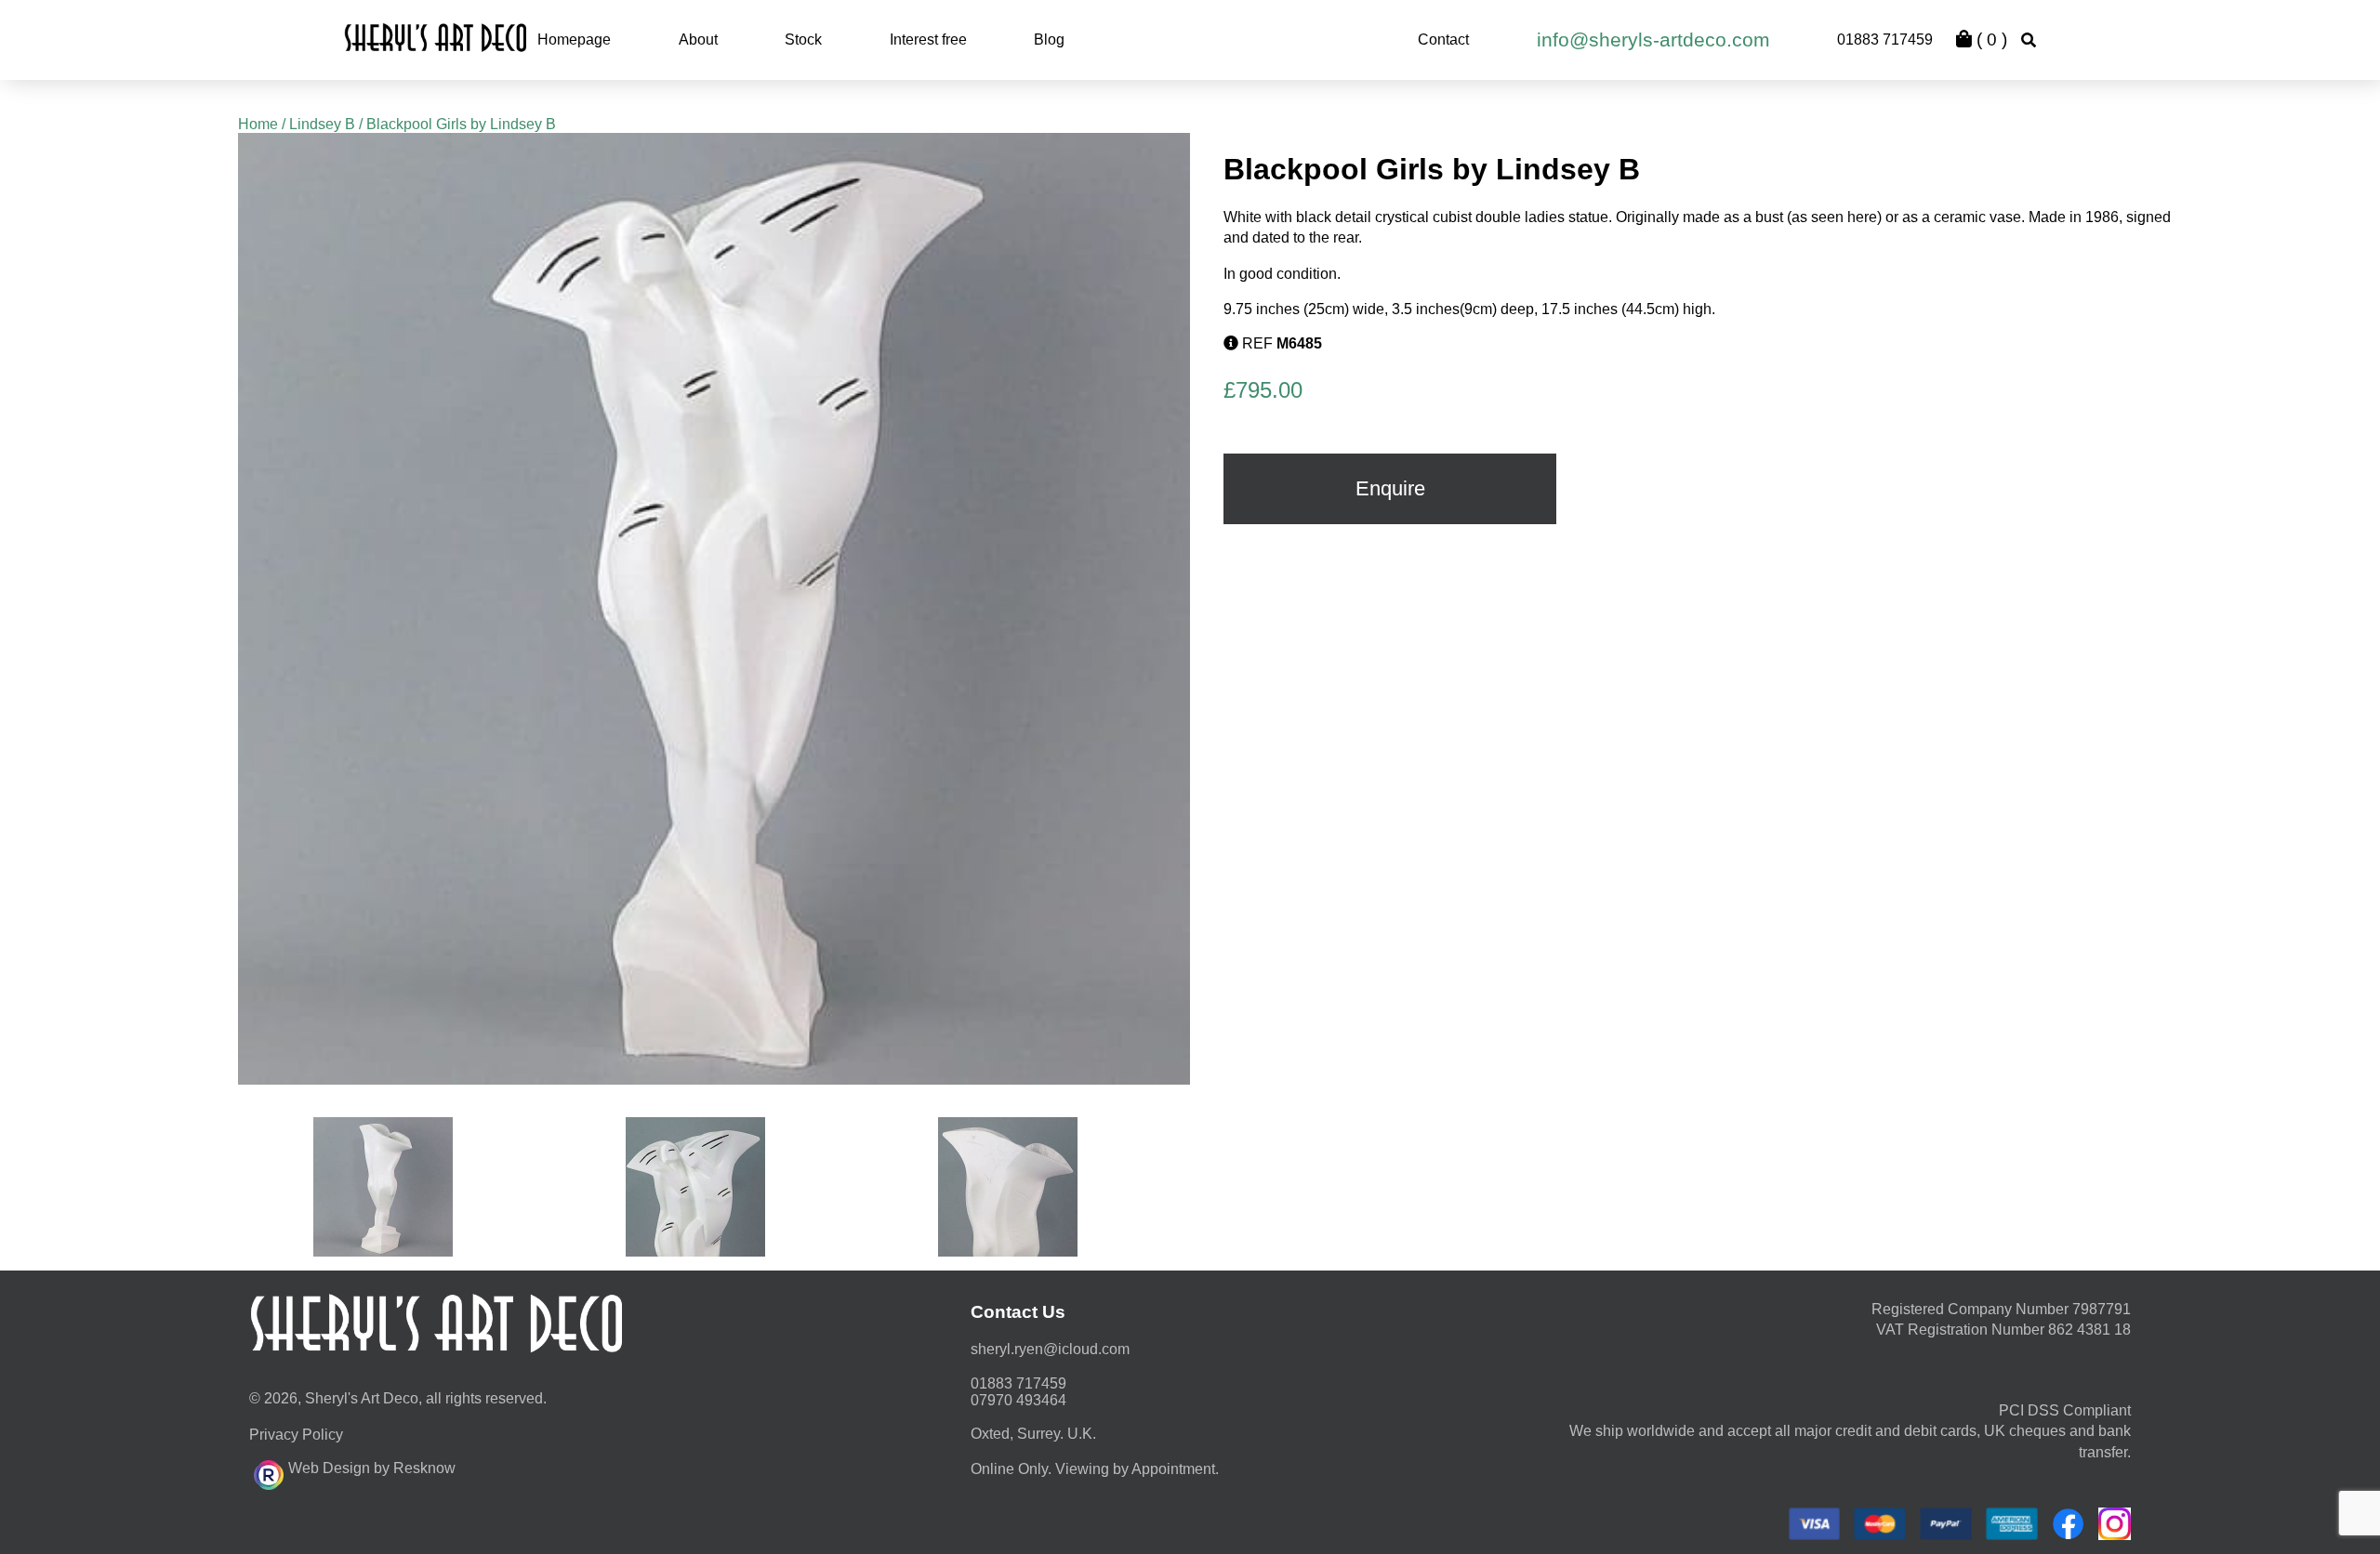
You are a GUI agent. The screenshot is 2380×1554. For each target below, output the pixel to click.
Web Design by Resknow (372, 1468)
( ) (1990, 40)
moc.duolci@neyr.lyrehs (1050, 1349)
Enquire (1390, 488)
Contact (1443, 40)
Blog (1049, 40)
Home (258, 124)
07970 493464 (1018, 1400)
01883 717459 (1885, 40)
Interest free (928, 40)
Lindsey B (322, 124)
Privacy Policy (296, 1435)
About (698, 40)
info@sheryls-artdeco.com (1653, 40)
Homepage (574, 40)
